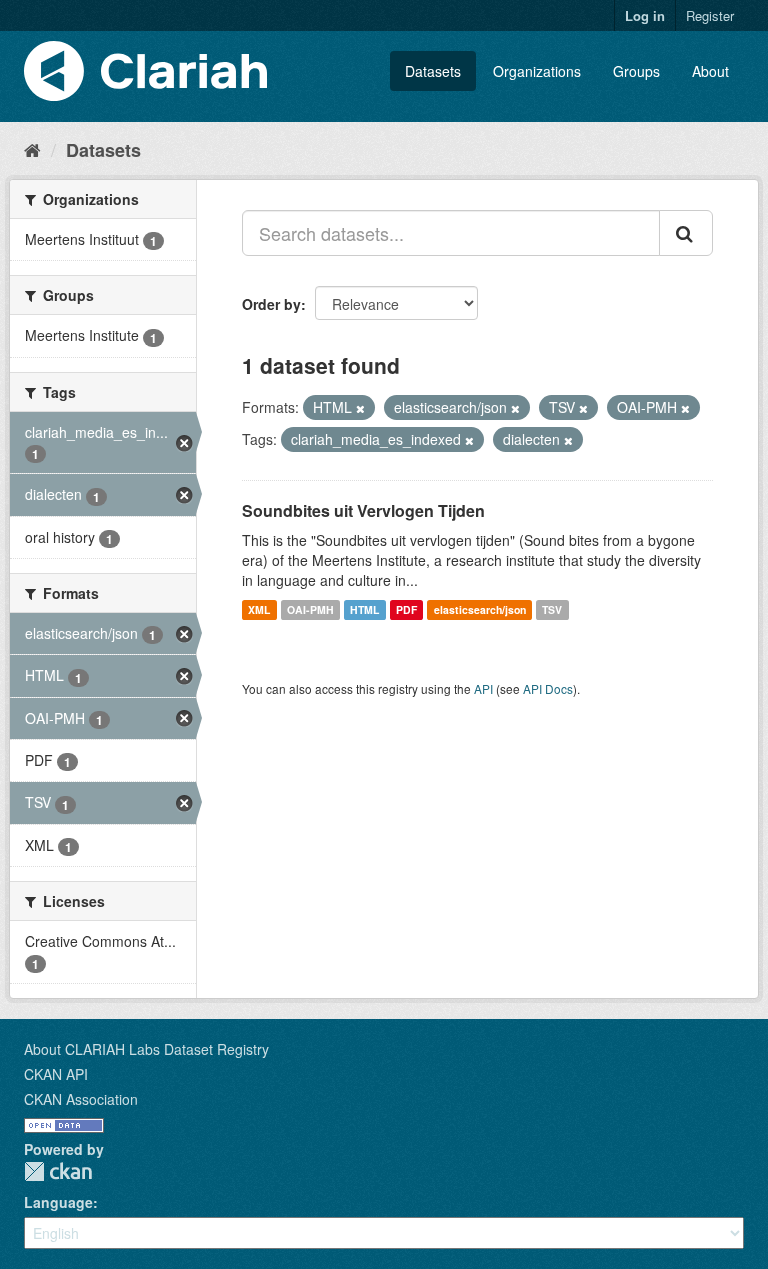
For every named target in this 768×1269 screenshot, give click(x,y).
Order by (271, 304)
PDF (406, 609)
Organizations (537, 71)
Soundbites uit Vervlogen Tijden (363, 510)
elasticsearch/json (480, 609)
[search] (686, 233)
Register (710, 15)
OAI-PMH (310, 609)
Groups (636, 71)
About (710, 71)
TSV (552, 609)
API (483, 688)
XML (259, 609)
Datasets (433, 71)
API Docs (548, 688)
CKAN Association (81, 1099)
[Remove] (360, 408)
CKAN (58, 1171)
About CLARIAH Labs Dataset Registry (146, 1049)
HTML (364, 609)
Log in (645, 15)
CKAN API (56, 1074)
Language (58, 1202)
